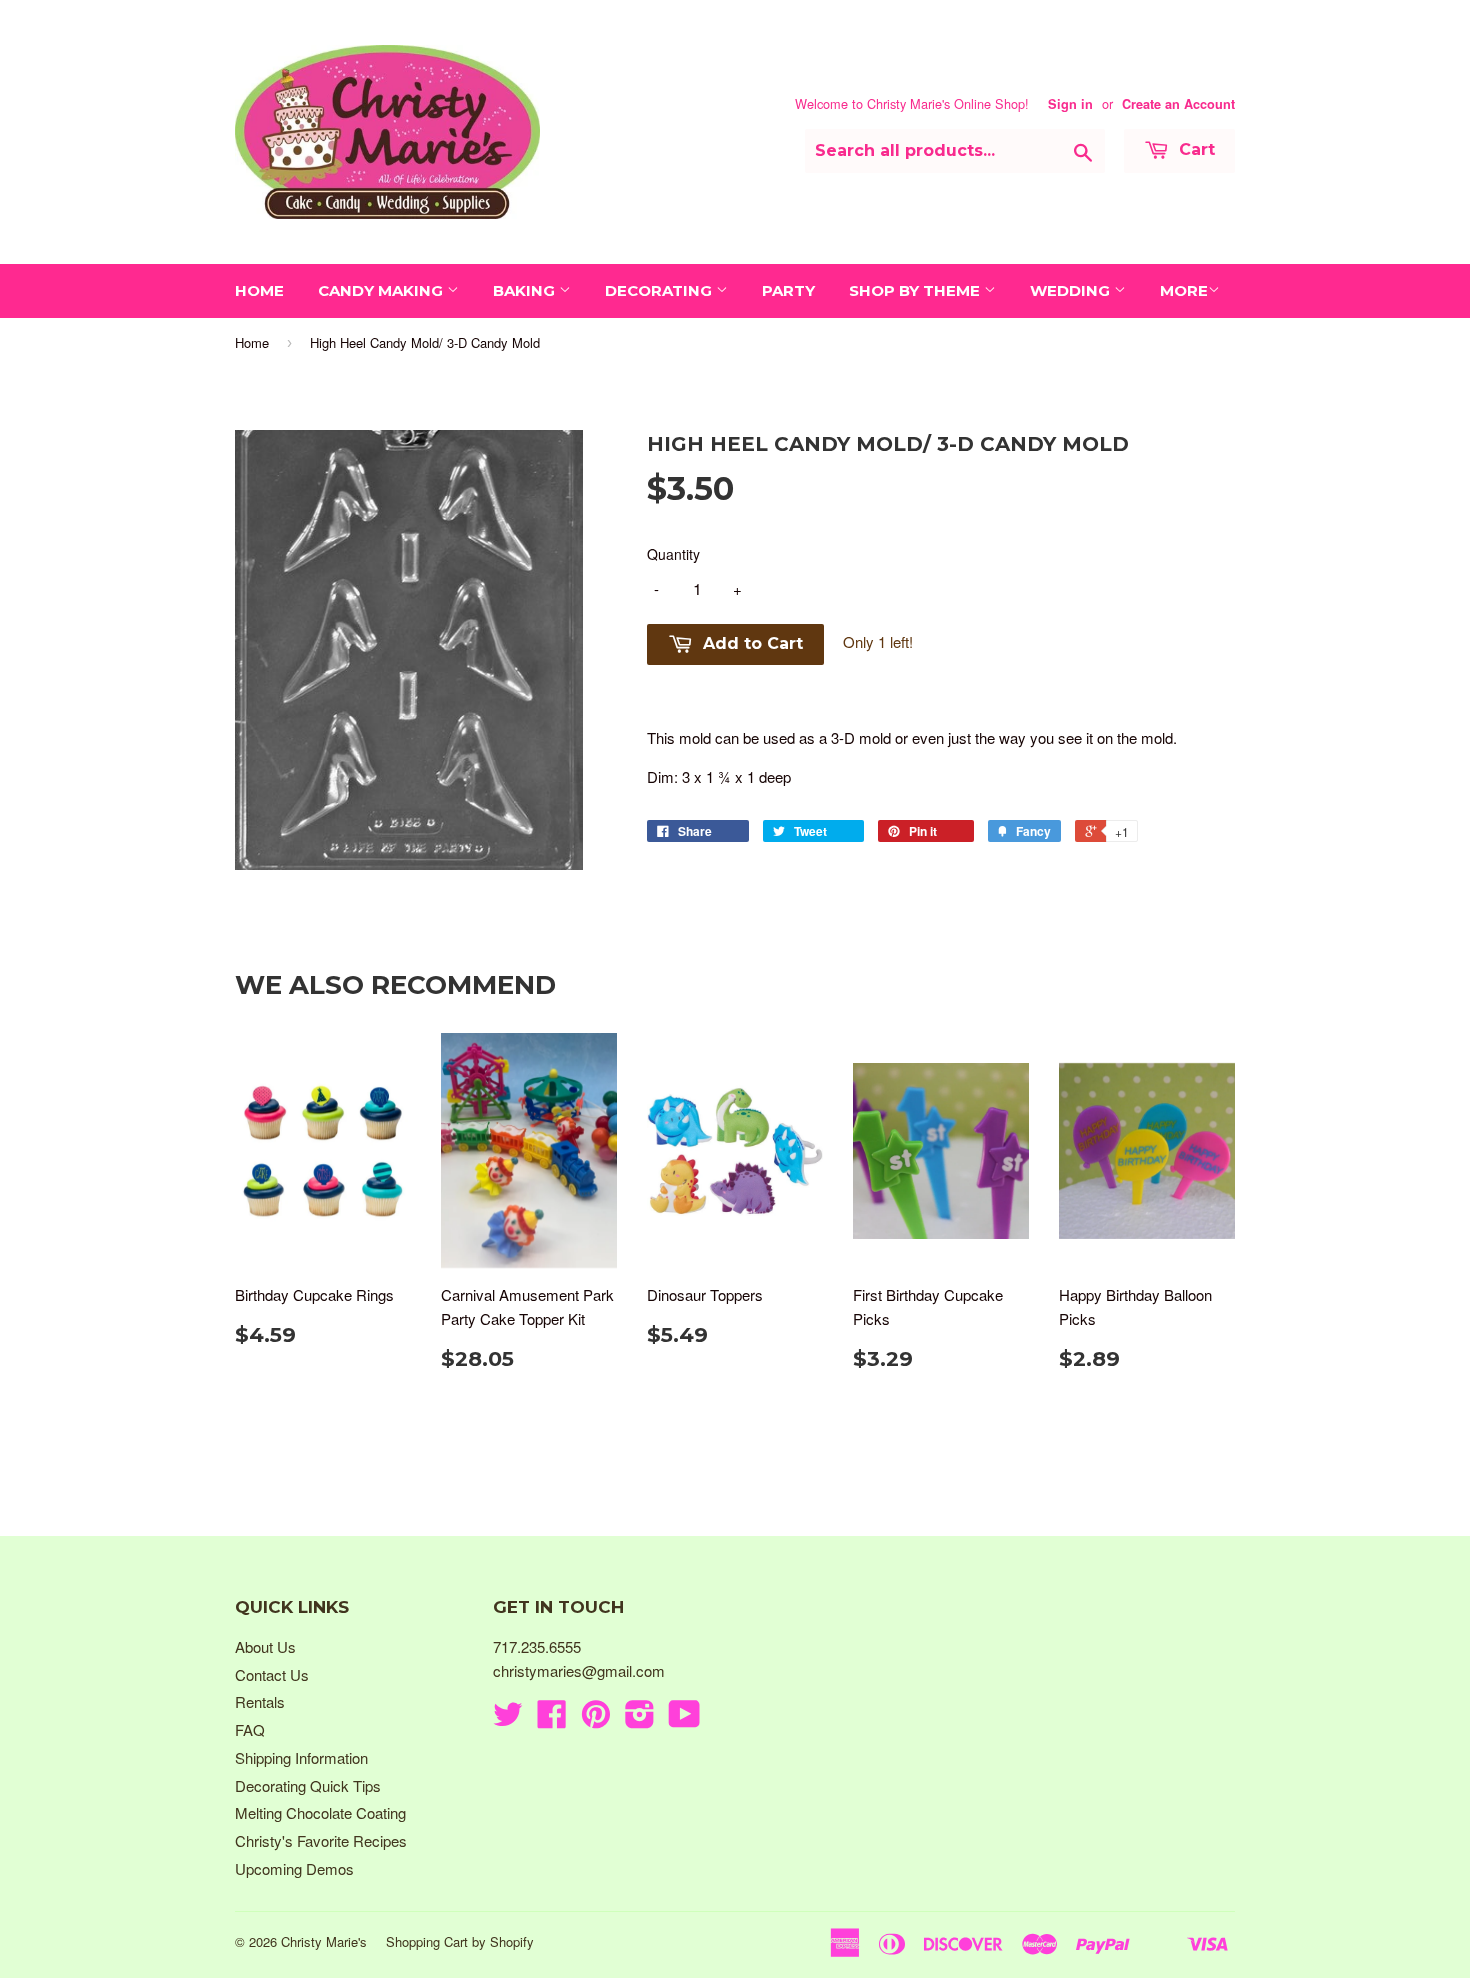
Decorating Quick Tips (308, 1785)
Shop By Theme (916, 290)
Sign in (1070, 104)
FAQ (250, 1729)
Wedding (1072, 290)
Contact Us (272, 1674)
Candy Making (382, 290)
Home (259, 290)
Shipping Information (301, 1757)
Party (788, 290)
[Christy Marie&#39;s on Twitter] (508, 1719)
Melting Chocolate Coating (320, 1812)
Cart (1194, 149)
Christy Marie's (324, 1941)
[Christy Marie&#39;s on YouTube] (684, 1719)
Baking (526, 290)
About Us (265, 1646)
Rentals (260, 1701)
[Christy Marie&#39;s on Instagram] (640, 1719)
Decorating (660, 290)
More (1184, 290)
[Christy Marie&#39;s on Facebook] (552, 1719)
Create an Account (1178, 104)
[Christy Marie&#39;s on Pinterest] (596, 1719)
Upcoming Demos (294, 1868)
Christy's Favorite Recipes (321, 1840)
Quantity (673, 554)
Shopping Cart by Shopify (460, 1941)
